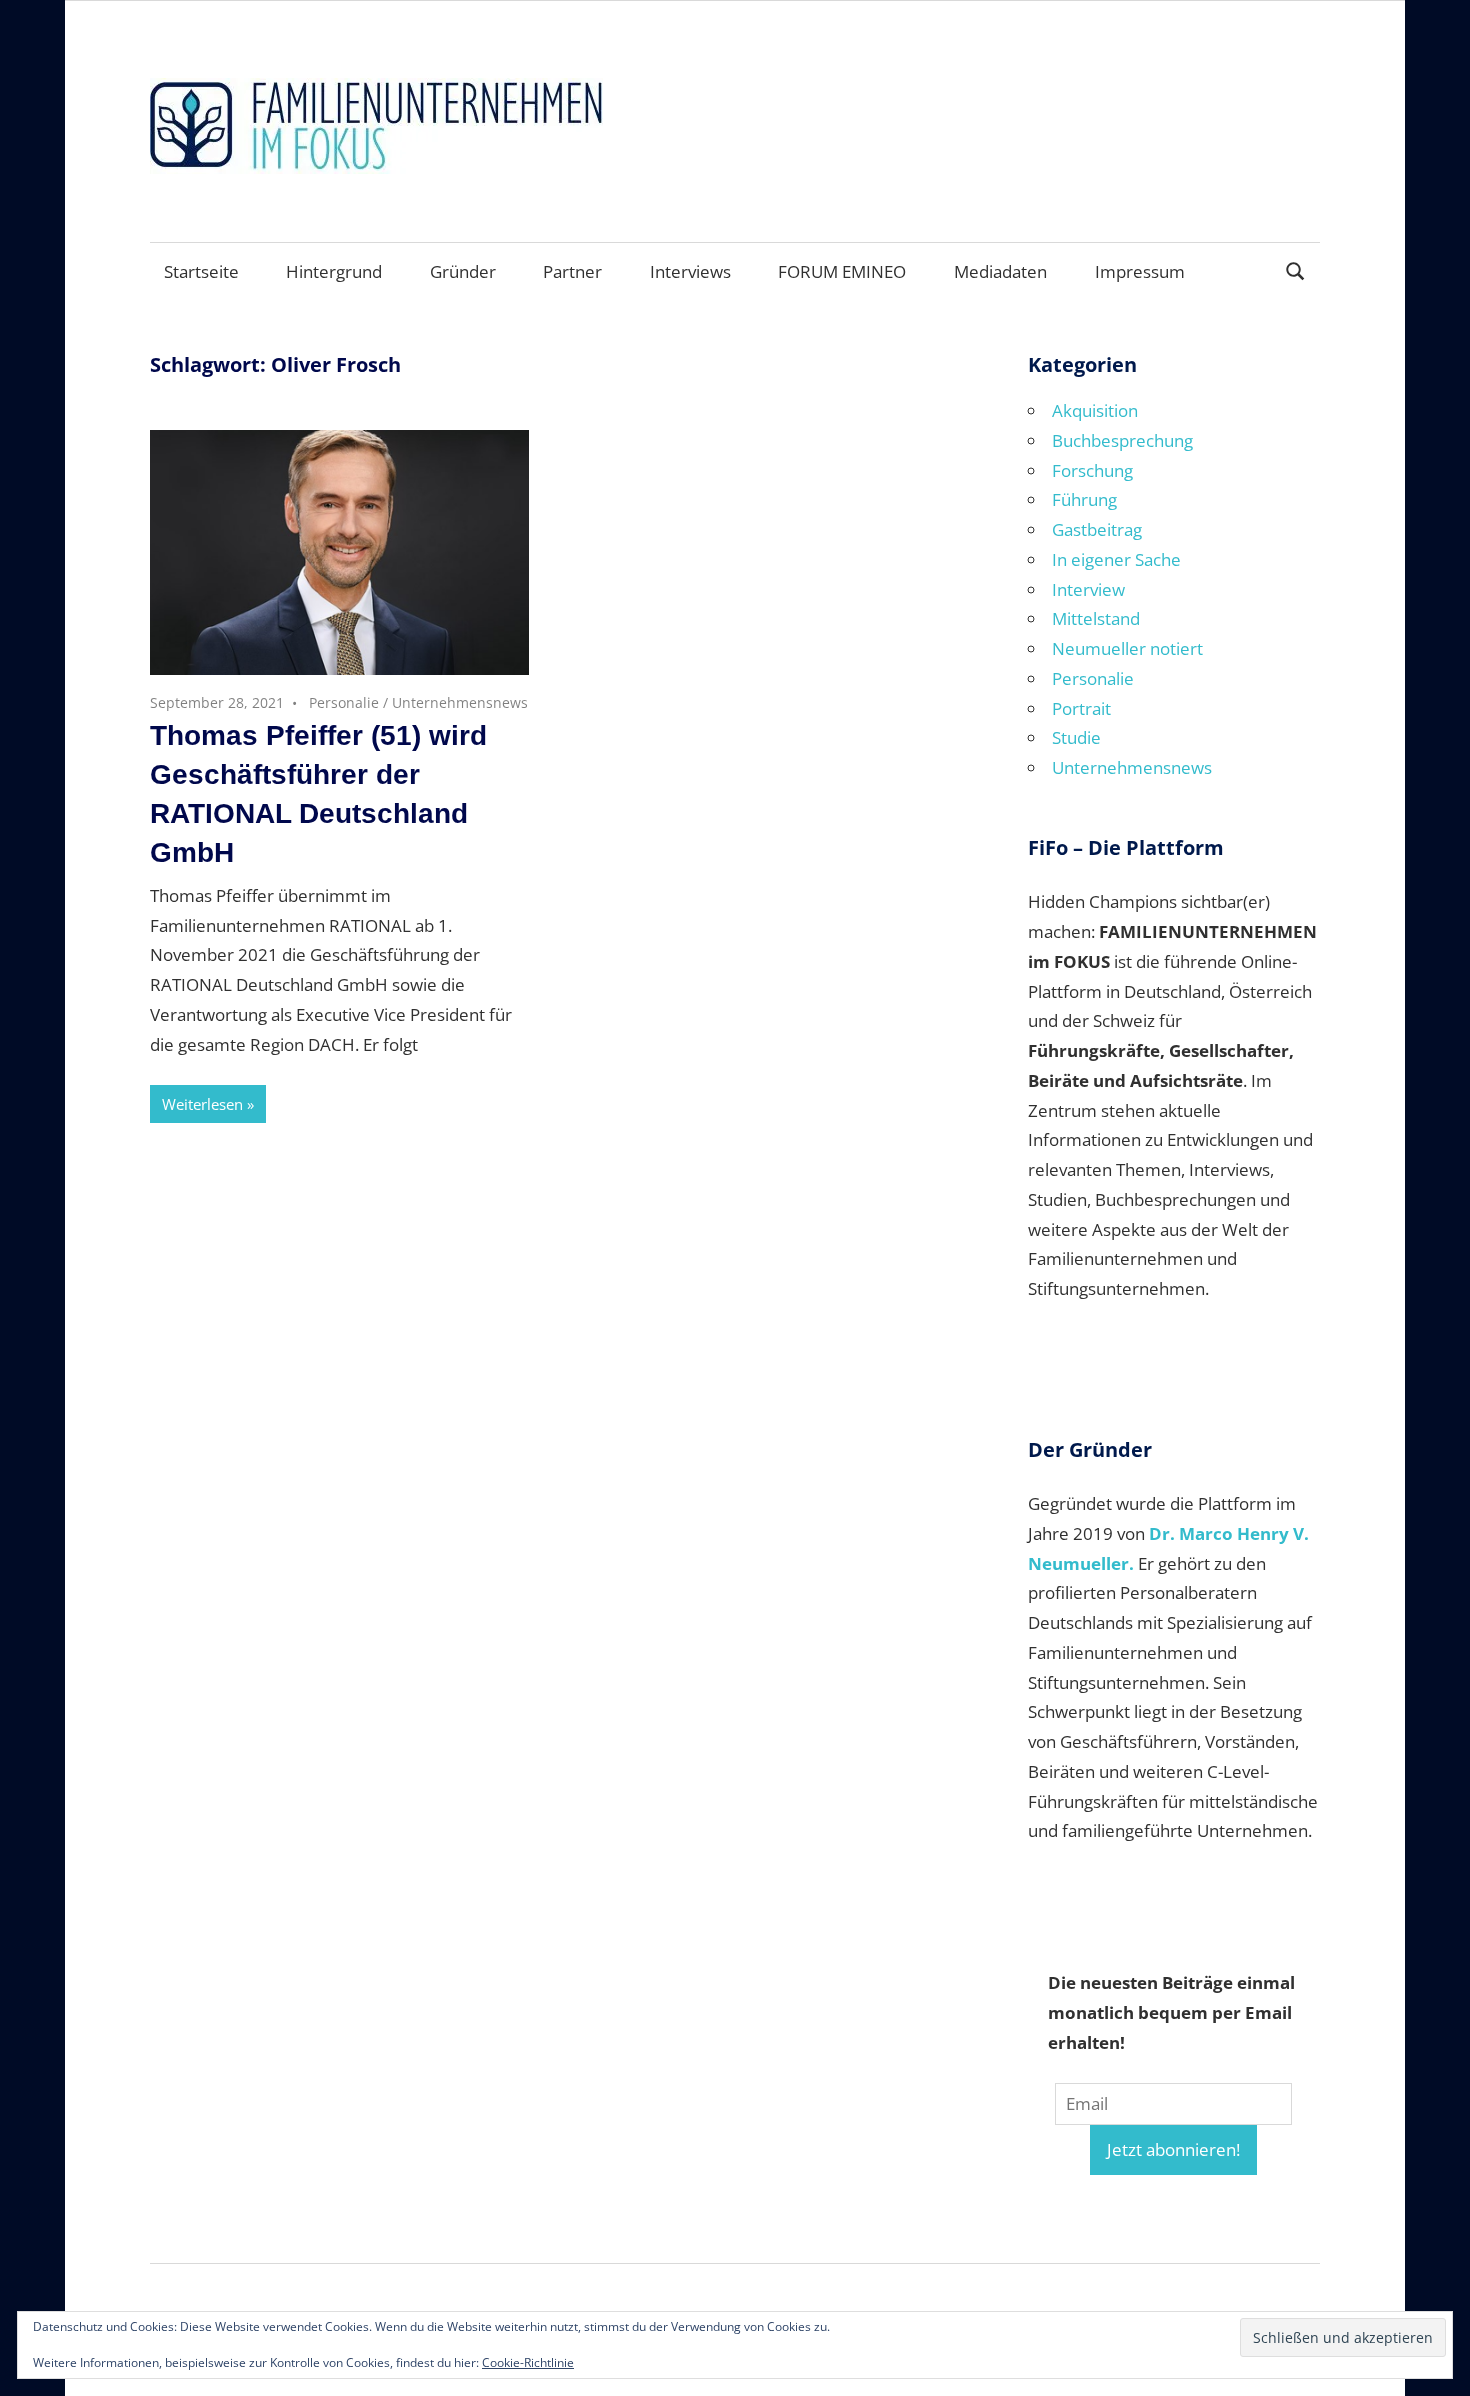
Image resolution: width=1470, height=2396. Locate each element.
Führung (1084, 499)
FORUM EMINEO (842, 271)
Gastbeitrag (1097, 529)
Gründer (463, 271)
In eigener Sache (1116, 559)
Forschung (1092, 470)
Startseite (201, 271)
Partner (572, 271)
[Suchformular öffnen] (1296, 269)
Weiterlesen (202, 1104)
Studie (1076, 737)
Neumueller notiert (1127, 648)
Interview (1088, 589)
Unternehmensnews (460, 702)
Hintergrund (334, 271)
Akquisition (1095, 410)
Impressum (1140, 271)
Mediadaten (1000, 271)
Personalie (344, 702)
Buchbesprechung (1122, 440)
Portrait (1081, 708)
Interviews (690, 271)
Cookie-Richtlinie (528, 2362)
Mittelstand (1096, 618)
